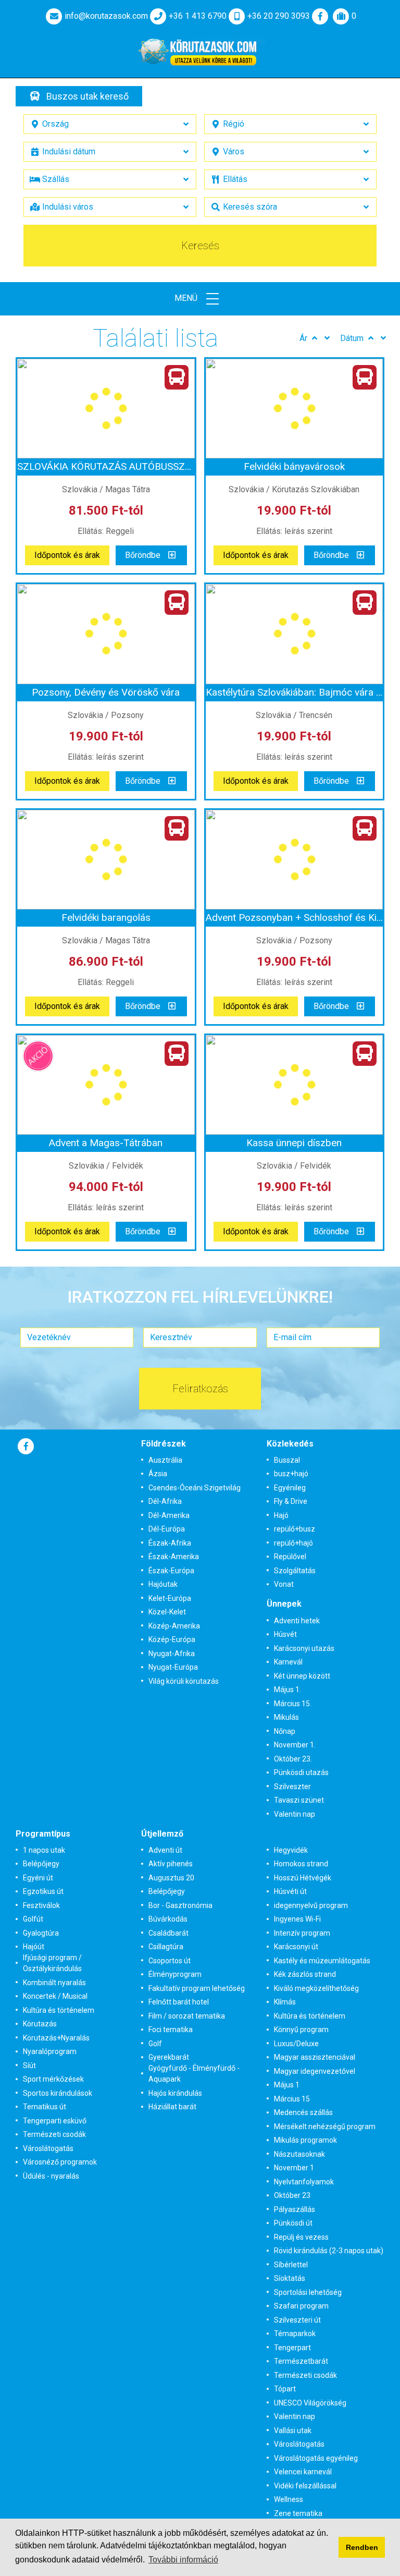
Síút (29, 2065)
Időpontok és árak (67, 555)
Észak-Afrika (170, 1543)
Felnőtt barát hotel (179, 2002)
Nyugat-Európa (173, 1667)
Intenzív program (302, 1933)
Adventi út (165, 1850)
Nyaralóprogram (50, 2051)
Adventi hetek (297, 1621)
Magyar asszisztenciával (315, 2057)
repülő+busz (295, 1529)
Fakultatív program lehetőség (197, 1988)
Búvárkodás (168, 1919)
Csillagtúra (166, 1947)
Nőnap (285, 1731)
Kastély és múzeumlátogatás (322, 1961)
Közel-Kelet (167, 1612)
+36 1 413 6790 (198, 16)
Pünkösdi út (293, 2223)
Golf (155, 2044)
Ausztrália (165, 1460)
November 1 (294, 2168)
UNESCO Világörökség (310, 2403)
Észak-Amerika (174, 1557)
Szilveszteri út (297, 2320)
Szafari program (301, 2306)
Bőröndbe (143, 555)
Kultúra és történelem (59, 2010)
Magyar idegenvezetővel (315, 2071)
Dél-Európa (167, 1529)
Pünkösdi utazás (301, 1772)
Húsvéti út (290, 1891)
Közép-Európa (172, 1639)
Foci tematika (171, 2030)
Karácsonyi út (296, 1947)
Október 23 (292, 2195)
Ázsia (158, 1474)
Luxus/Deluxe (296, 2044)
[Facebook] (320, 16)
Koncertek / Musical (55, 1996)
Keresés (200, 246)
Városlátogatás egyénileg (316, 2458)
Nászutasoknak (299, 2154)
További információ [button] (183, 2560)
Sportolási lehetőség (308, 2292)
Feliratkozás (200, 1389)
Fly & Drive (291, 1501)
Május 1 (287, 2085)
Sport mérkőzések (53, 2079)
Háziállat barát (172, 2107)
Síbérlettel (291, 2265)
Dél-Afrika (165, 1501)
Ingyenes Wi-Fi (297, 1919)
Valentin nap (295, 1814)
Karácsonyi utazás (304, 1648)
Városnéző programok (60, 2162)
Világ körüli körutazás (184, 1681)
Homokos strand (301, 1864)
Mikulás (286, 1717)
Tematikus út (45, 2107)
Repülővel (290, 1557)
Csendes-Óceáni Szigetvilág (195, 1488)
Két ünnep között (302, 1676)
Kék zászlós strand (305, 1974)
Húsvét (285, 1634)
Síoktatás (290, 2278)
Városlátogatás (48, 2148)
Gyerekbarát (169, 2057)
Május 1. (287, 1690)
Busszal (287, 1460)
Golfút (33, 1919)
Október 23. (293, 1759)
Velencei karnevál (303, 2472)
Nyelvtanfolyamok (304, 2182)
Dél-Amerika (169, 1515)
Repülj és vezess (301, 2237)
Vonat (284, 1584)
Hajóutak (163, 1584)
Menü (187, 298)
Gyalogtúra (41, 1933)
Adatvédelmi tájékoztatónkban (156, 2545)
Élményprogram (175, 1974)
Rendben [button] (362, 2547)
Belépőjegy (41, 1864)
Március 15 (292, 2099)
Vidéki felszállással (305, 2486)
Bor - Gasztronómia (180, 1905)
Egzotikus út (43, 1891)
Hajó (281, 1515)
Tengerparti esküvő (55, 2121)
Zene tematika (298, 2513)
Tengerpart (292, 2348)
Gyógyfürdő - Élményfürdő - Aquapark (194, 2074)
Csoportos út (170, 1961)
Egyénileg (290, 1488)
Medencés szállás (303, 2112)
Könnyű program (301, 2030)
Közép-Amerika (174, 1626)
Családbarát (168, 1933)
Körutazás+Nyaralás (56, 2038)
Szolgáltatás (295, 1571)
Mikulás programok (305, 2140)
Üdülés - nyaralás (51, 2176)
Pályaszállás (295, 2209)
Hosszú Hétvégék (303, 1878)
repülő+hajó (293, 1543)
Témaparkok (295, 2334)
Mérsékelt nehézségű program (325, 2127)
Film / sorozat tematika (187, 2016)
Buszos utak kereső (87, 96)
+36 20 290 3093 (279, 16)
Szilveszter (292, 1787)
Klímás (285, 2002)
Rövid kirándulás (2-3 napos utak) (329, 2251)
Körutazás (40, 2024)
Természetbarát (301, 2361)
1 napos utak (44, 1850)
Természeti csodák (54, 2134)
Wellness (289, 2499)
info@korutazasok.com (106, 16)
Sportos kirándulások (58, 2093)
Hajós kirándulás (175, 2093)
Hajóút (34, 1947)
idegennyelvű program (311, 1905)
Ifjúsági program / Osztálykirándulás (52, 1963)
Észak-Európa (171, 1571)
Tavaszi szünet (299, 1800)
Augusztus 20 (171, 1878)
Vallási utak (293, 2431)
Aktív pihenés (171, 1864)
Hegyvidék (291, 1850)
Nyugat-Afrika (172, 1654)
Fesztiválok (41, 1905)
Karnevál (288, 1662)
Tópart (285, 2389)
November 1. (295, 1745)
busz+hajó (291, 1474)
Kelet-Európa (170, 1598)
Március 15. (293, 1704)
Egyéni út (38, 1878)
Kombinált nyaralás (54, 1983)
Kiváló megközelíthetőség (316, 1988)
